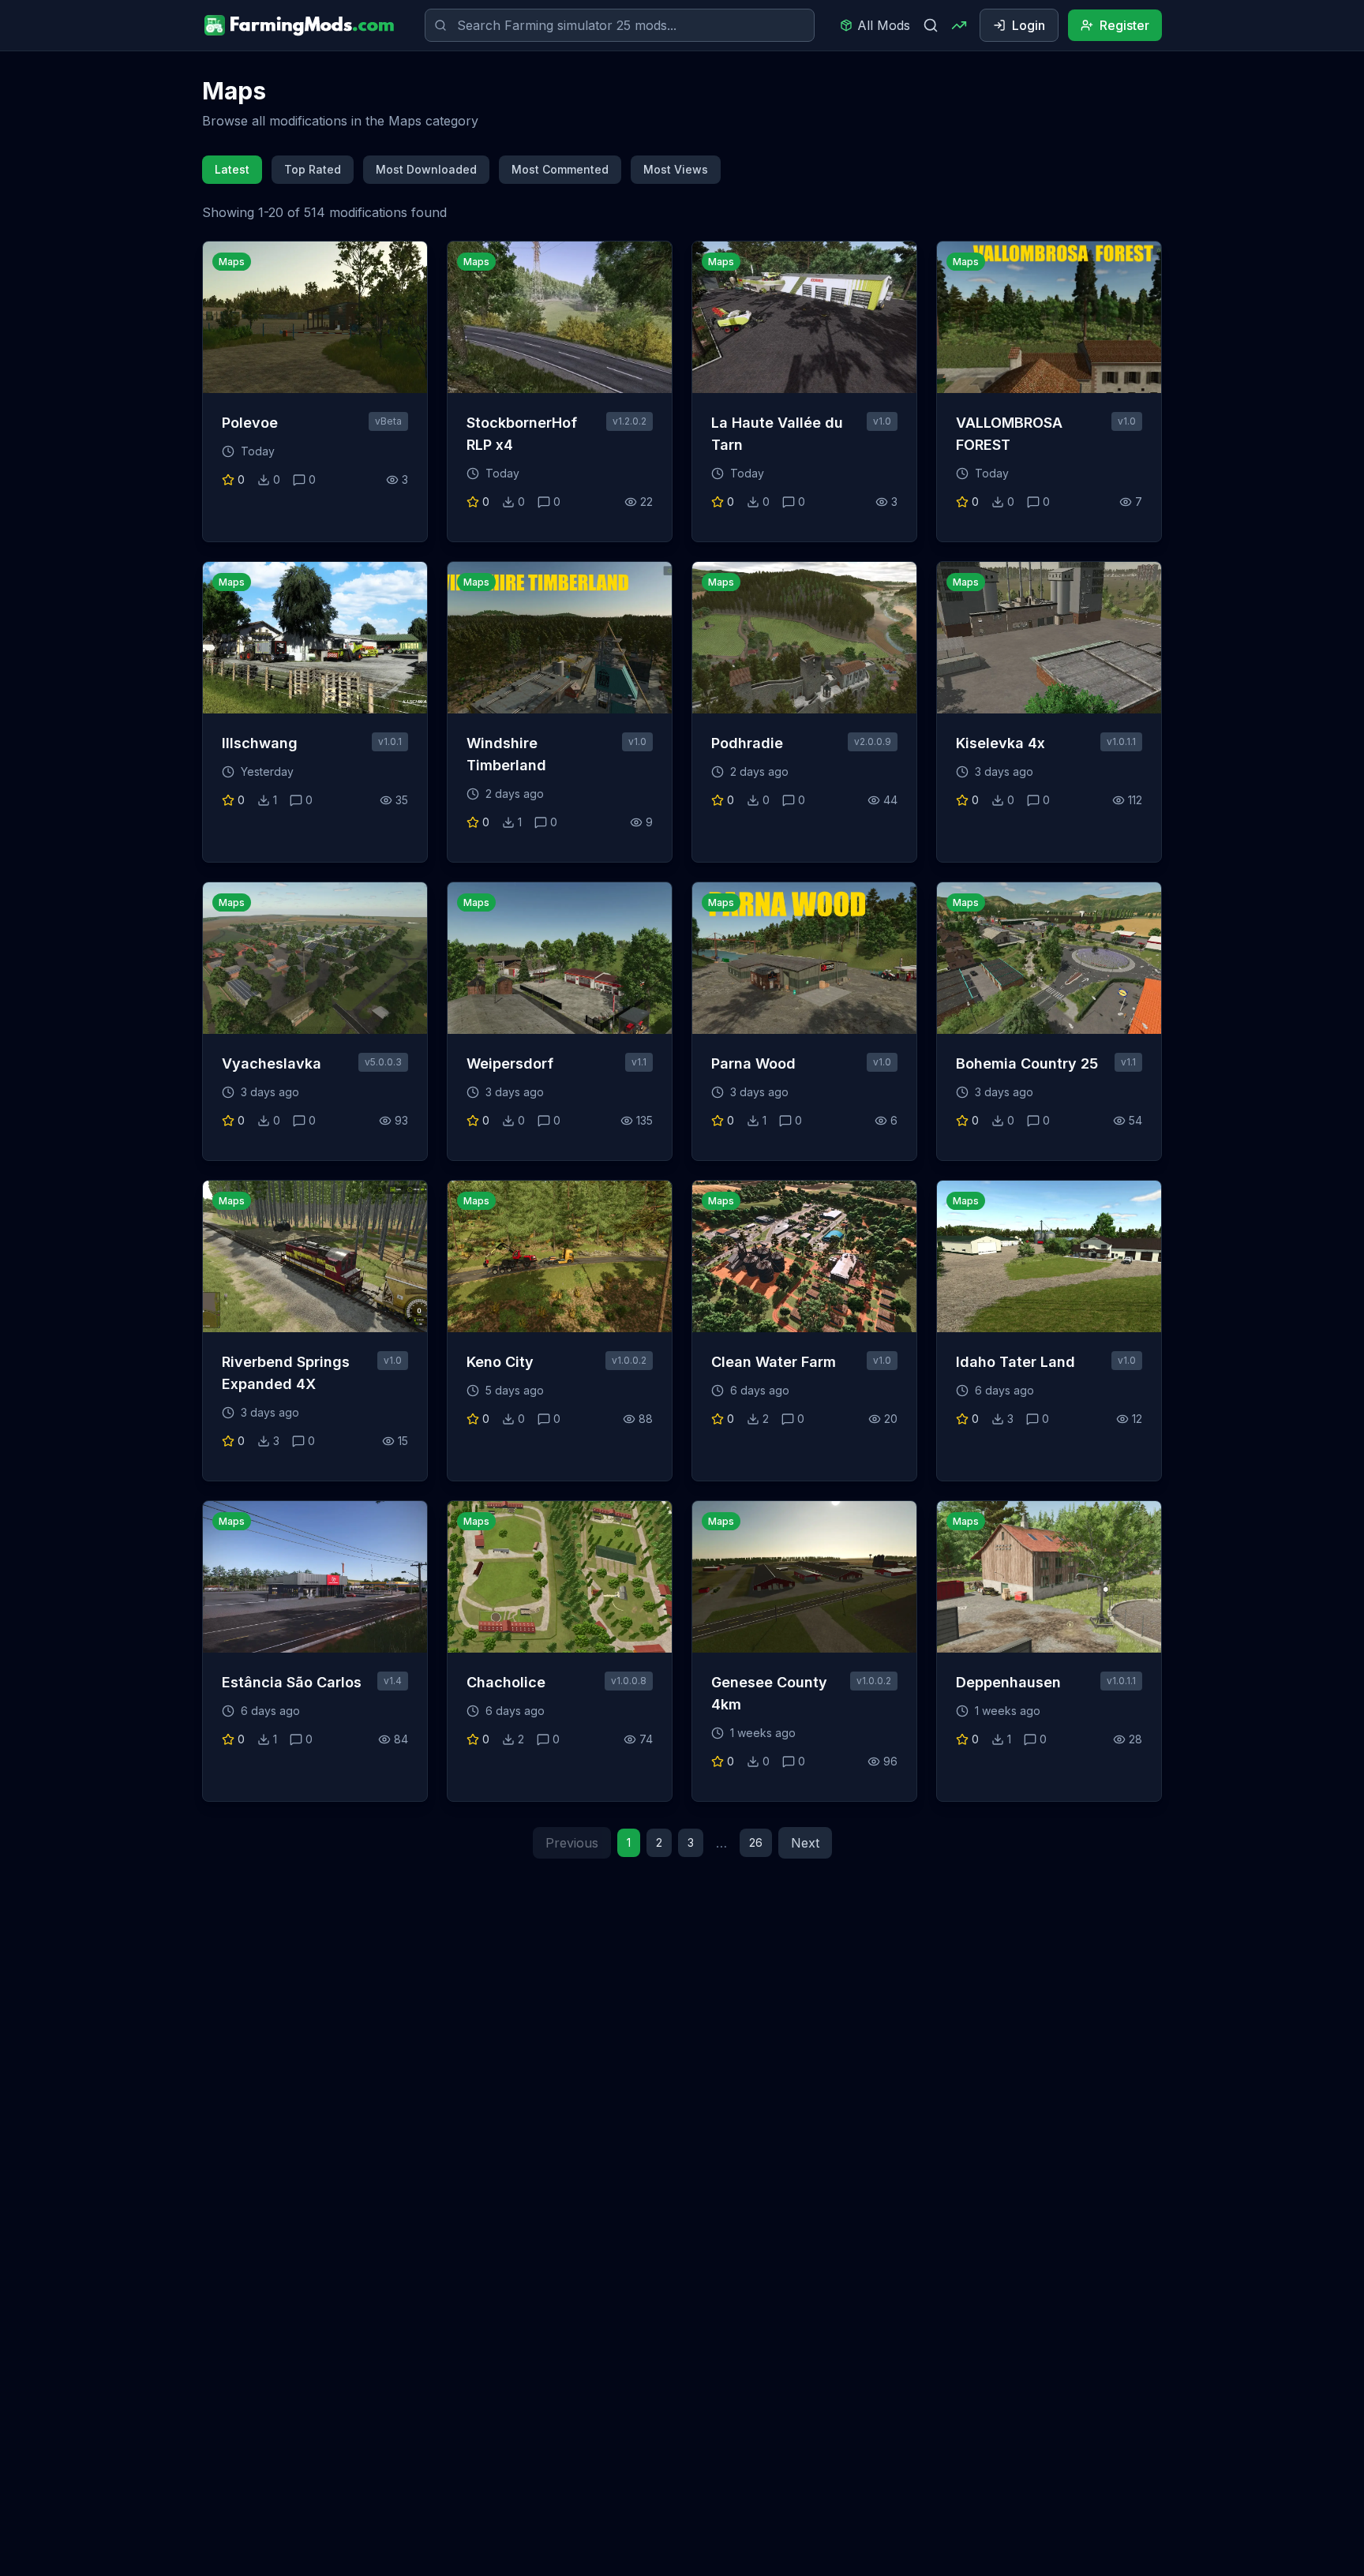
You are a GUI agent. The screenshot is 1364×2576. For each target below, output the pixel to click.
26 (756, 1842)
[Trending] (959, 25)
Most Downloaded (426, 169)
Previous (572, 1843)
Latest (232, 169)
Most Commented (560, 169)
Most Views (676, 169)
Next (805, 1843)
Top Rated (313, 169)
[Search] (931, 25)
